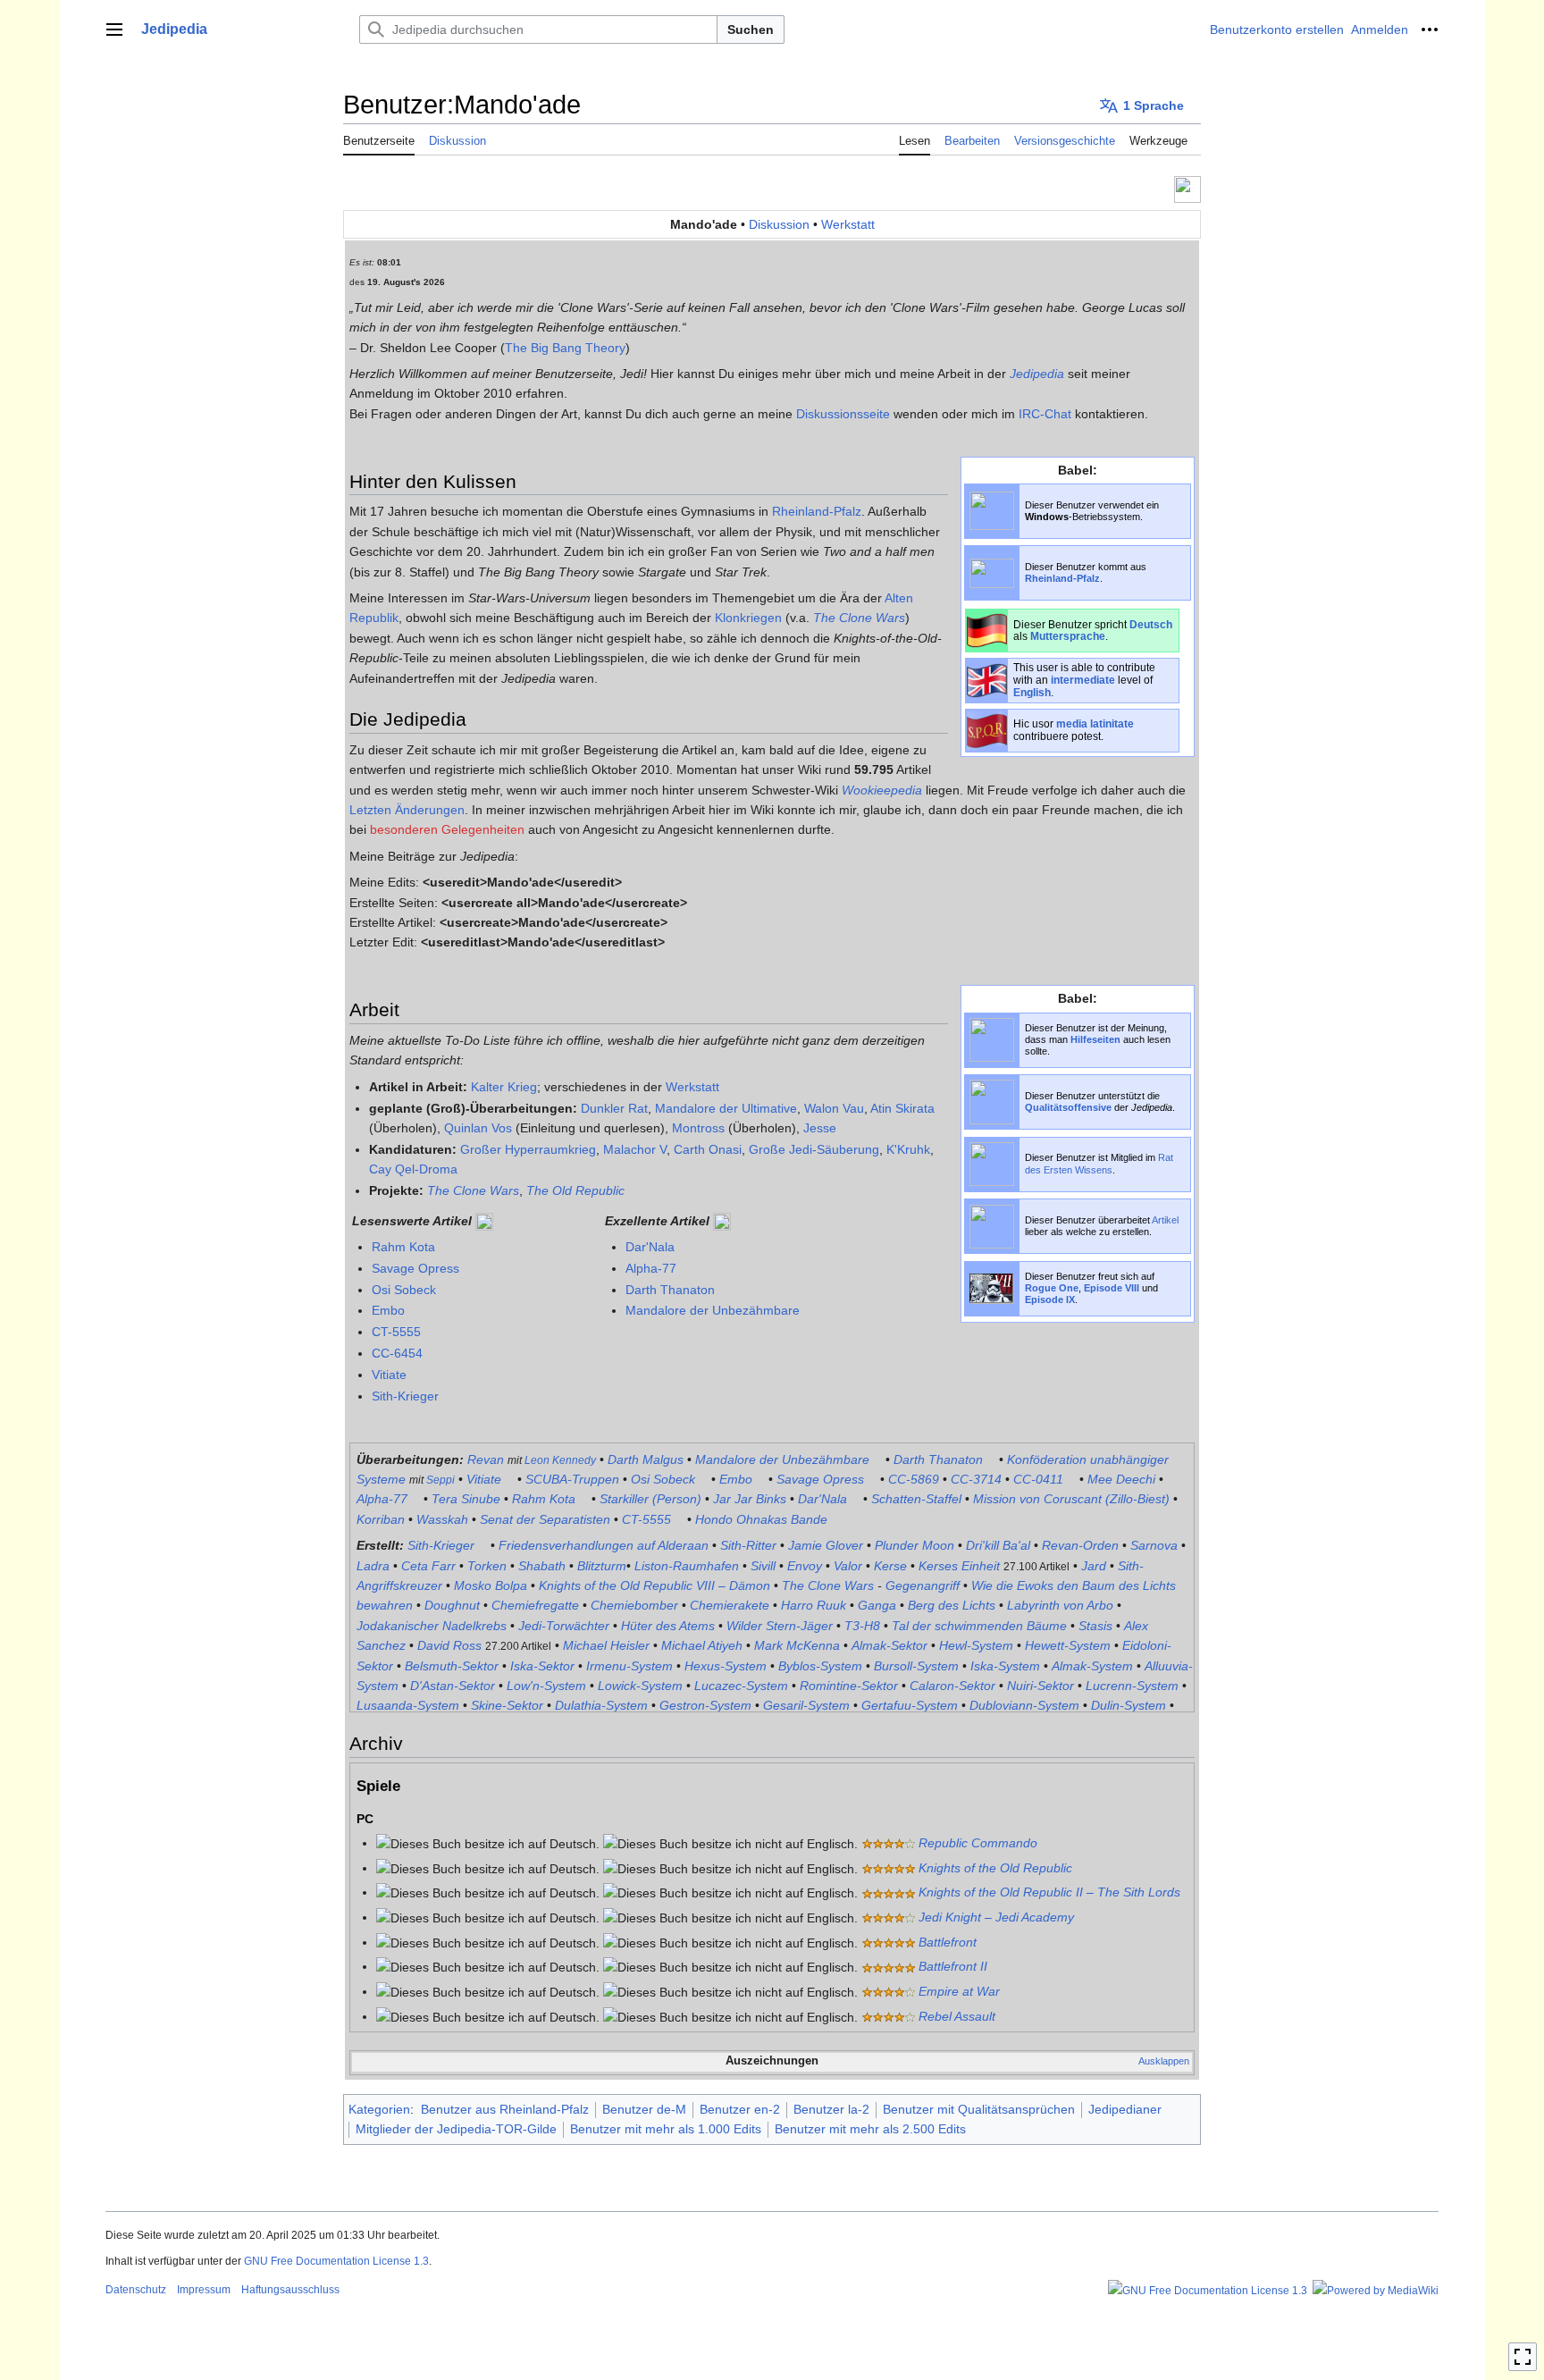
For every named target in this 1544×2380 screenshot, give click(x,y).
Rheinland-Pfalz (1062, 578)
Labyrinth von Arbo (1060, 1605)
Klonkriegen (748, 618)
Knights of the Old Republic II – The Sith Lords (1049, 1892)
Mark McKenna (797, 1645)
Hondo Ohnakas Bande (761, 1519)
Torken (487, 1566)
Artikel (1165, 1220)
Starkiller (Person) (650, 1499)
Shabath (542, 1566)
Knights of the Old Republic (995, 1868)
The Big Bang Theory (565, 348)
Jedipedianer (1125, 2109)
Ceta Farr (428, 1566)
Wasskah (442, 1519)
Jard (1094, 1566)
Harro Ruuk (814, 1605)
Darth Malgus (646, 1459)
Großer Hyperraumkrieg (528, 1149)
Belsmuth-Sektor (452, 1666)
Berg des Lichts (952, 1605)
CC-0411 (1038, 1479)
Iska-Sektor (542, 1666)
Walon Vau (834, 1108)
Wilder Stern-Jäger (780, 1626)
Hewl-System (976, 1645)
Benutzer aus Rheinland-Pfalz (505, 2109)
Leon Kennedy (560, 1460)
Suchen (751, 29)
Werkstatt (848, 224)
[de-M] (987, 629)
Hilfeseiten (1095, 1039)
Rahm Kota (403, 1247)
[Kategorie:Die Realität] (1187, 188)
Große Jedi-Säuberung (814, 1149)
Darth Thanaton (670, 1290)
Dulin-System (1129, 1705)
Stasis (1095, 1626)
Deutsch (1151, 624)
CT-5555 (396, 1332)
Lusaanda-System (408, 1705)
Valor (848, 1566)
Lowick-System (640, 1686)
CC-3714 (976, 1479)
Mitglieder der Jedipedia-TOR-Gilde (456, 2129)
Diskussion (779, 224)
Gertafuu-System (910, 1705)
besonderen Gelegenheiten (447, 829)
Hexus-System (726, 1666)
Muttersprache (1068, 636)
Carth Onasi (708, 1149)
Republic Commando (978, 1843)
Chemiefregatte (535, 1605)
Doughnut (452, 1605)
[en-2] (987, 679)
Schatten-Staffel (916, 1499)
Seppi (441, 1480)
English (1032, 692)
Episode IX (1050, 1299)
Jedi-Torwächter (564, 1626)
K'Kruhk (908, 1149)
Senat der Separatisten (545, 1519)
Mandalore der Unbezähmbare (713, 1310)
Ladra (373, 1566)
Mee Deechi (1121, 1479)
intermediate (1083, 680)
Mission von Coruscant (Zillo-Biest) (1071, 1499)
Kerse (890, 1566)
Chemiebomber (634, 1605)
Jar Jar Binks (750, 1499)
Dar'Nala (650, 1247)
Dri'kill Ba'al (998, 1545)
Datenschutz (136, 2290)
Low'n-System (546, 1686)
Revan (486, 1459)
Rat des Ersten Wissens (1099, 1163)
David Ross (449, 1645)
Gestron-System (705, 1705)
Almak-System (1092, 1666)
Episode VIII (1112, 1288)
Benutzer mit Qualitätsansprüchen (979, 2109)
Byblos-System (820, 1666)
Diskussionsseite (843, 414)
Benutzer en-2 (740, 2109)
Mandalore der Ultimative (726, 1108)
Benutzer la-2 (831, 2109)
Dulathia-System (601, 1705)
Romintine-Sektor (849, 1686)
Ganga (877, 1605)
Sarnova (1154, 1545)
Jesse (820, 1128)
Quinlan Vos (478, 1128)
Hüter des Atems (668, 1626)
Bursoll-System (916, 1666)
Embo (388, 1310)
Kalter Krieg (504, 1087)
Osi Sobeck (404, 1290)
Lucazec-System (741, 1686)
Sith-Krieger (405, 1396)
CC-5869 (914, 1479)
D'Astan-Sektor (453, 1686)
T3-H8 (862, 1626)
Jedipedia (1037, 374)
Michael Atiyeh (702, 1645)
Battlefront (948, 1942)
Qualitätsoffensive (1068, 1107)
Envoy (805, 1566)
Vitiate (389, 1375)
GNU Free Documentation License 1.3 (336, 2261)
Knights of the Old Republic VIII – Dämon (655, 1585)
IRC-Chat (1045, 414)
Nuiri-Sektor (1041, 1686)
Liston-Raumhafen (687, 1566)
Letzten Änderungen (407, 810)
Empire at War (959, 1991)
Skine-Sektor (507, 1705)
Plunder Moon (915, 1545)
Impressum (204, 2290)
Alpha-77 (651, 1268)
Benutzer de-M (644, 2109)
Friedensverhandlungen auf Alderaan (604, 1545)
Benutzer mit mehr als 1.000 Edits (666, 2129)
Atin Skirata (902, 1108)
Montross (698, 1128)
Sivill (763, 1566)
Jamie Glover (826, 1545)
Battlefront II (953, 1966)
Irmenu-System (629, 1666)
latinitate (1112, 723)
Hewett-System (1068, 1645)
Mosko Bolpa (491, 1585)
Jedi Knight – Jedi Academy (996, 1917)
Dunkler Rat (614, 1108)
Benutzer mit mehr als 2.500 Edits (870, 2129)
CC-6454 (397, 1353)
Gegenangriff (923, 1585)
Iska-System (1005, 1666)
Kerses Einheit (959, 1566)
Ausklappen (1164, 2061)
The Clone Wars (859, 618)
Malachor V (635, 1149)
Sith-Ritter (748, 1545)
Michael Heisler (606, 1645)
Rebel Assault (957, 2016)
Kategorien (379, 2109)
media (1072, 723)
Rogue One (1052, 1288)
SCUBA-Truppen (572, 1479)
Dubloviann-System (1024, 1705)
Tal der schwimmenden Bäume (979, 1626)
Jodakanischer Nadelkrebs (432, 1626)
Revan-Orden (1080, 1545)
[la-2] (987, 729)
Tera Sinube (466, 1499)
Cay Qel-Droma (413, 1169)
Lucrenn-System (1132, 1686)
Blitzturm (602, 1566)
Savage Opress (415, 1268)
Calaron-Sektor (952, 1686)
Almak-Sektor (889, 1645)
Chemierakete (730, 1605)
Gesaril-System (806, 1705)
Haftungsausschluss (290, 2290)
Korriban (381, 1519)
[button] (114, 29)
